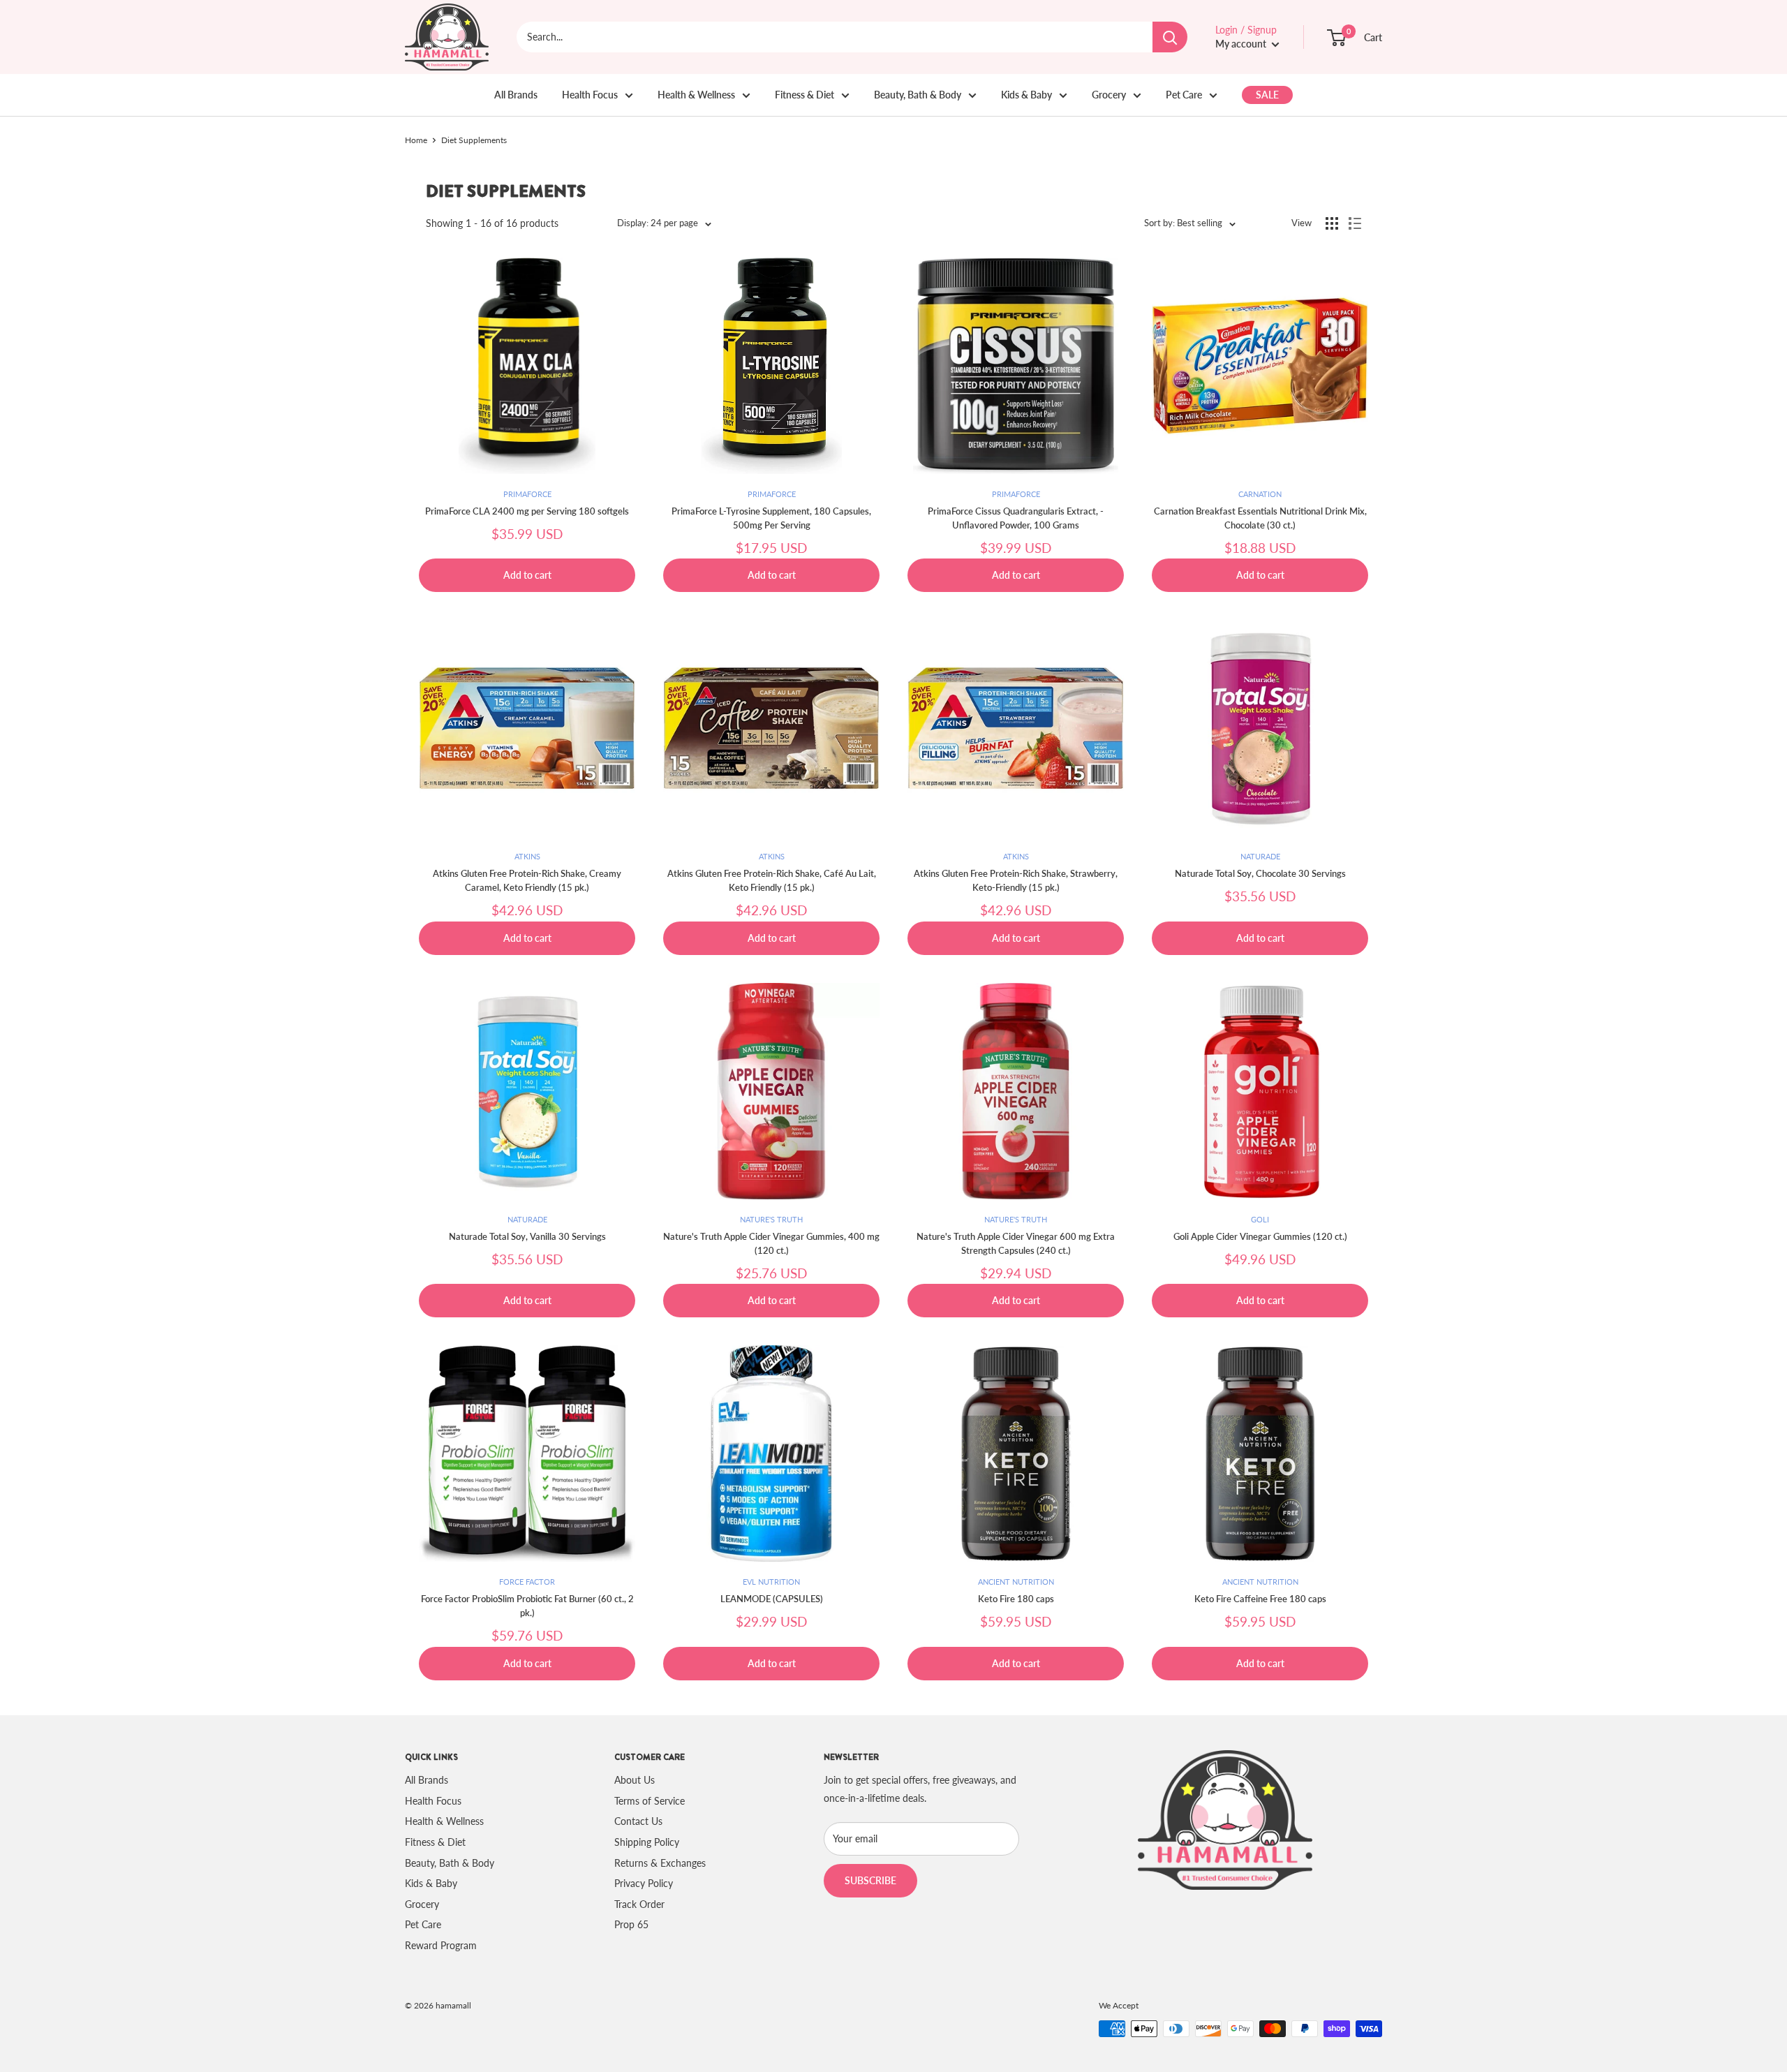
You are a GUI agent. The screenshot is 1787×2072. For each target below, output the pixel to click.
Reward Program (441, 1945)
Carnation (1260, 494)
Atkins (527, 856)
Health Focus (590, 95)
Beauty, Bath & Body (918, 95)
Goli (1260, 1219)
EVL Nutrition (771, 1582)
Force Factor (527, 1582)
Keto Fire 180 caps (1016, 1599)
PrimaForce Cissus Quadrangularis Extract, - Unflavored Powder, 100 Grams (1016, 518)
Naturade (1260, 856)
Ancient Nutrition (1016, 1582)
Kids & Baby (1026, 95)
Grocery (1109, 95)
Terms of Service (650, 1801)
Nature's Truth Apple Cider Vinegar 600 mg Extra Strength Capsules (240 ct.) (1016, 1243)
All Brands (516, 95)
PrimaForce (527, 494)
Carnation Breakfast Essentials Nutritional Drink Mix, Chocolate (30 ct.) (1260, 518)
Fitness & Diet (804, 95)
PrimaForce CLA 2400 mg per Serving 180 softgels (527, 511)
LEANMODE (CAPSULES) (772, 1599)
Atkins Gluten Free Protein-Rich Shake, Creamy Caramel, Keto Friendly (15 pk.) (527, 880)
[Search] (1170, 37)
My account (1242, 44)
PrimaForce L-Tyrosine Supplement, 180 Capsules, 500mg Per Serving (771, 518)
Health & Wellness (696, 95)
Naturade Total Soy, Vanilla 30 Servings (527, 1236)
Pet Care (1184, 95)
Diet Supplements (474, 140)
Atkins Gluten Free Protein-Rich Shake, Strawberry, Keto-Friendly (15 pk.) (1016, 880)
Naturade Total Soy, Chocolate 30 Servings (1260, 873)
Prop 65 (631, 1924)
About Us (635, 1780)
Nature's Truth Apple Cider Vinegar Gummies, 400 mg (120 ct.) (771, 1243)
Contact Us (638, 1821)
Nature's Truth (771, 1219)
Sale (1267, 95)
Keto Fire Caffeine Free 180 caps (1260, 1599)
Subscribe (870, 1880)
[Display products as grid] (1332, 223)
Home (416, 140)
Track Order (639, 1904)
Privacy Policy (644, 1883)
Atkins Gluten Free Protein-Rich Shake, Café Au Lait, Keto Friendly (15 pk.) (772, 880)
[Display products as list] (1355, 223)
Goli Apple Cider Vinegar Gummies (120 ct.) (1260, 1236)
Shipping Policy (647, 1842)
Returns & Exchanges (660, 1863)
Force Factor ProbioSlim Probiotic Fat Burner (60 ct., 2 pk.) (527, 1606)
